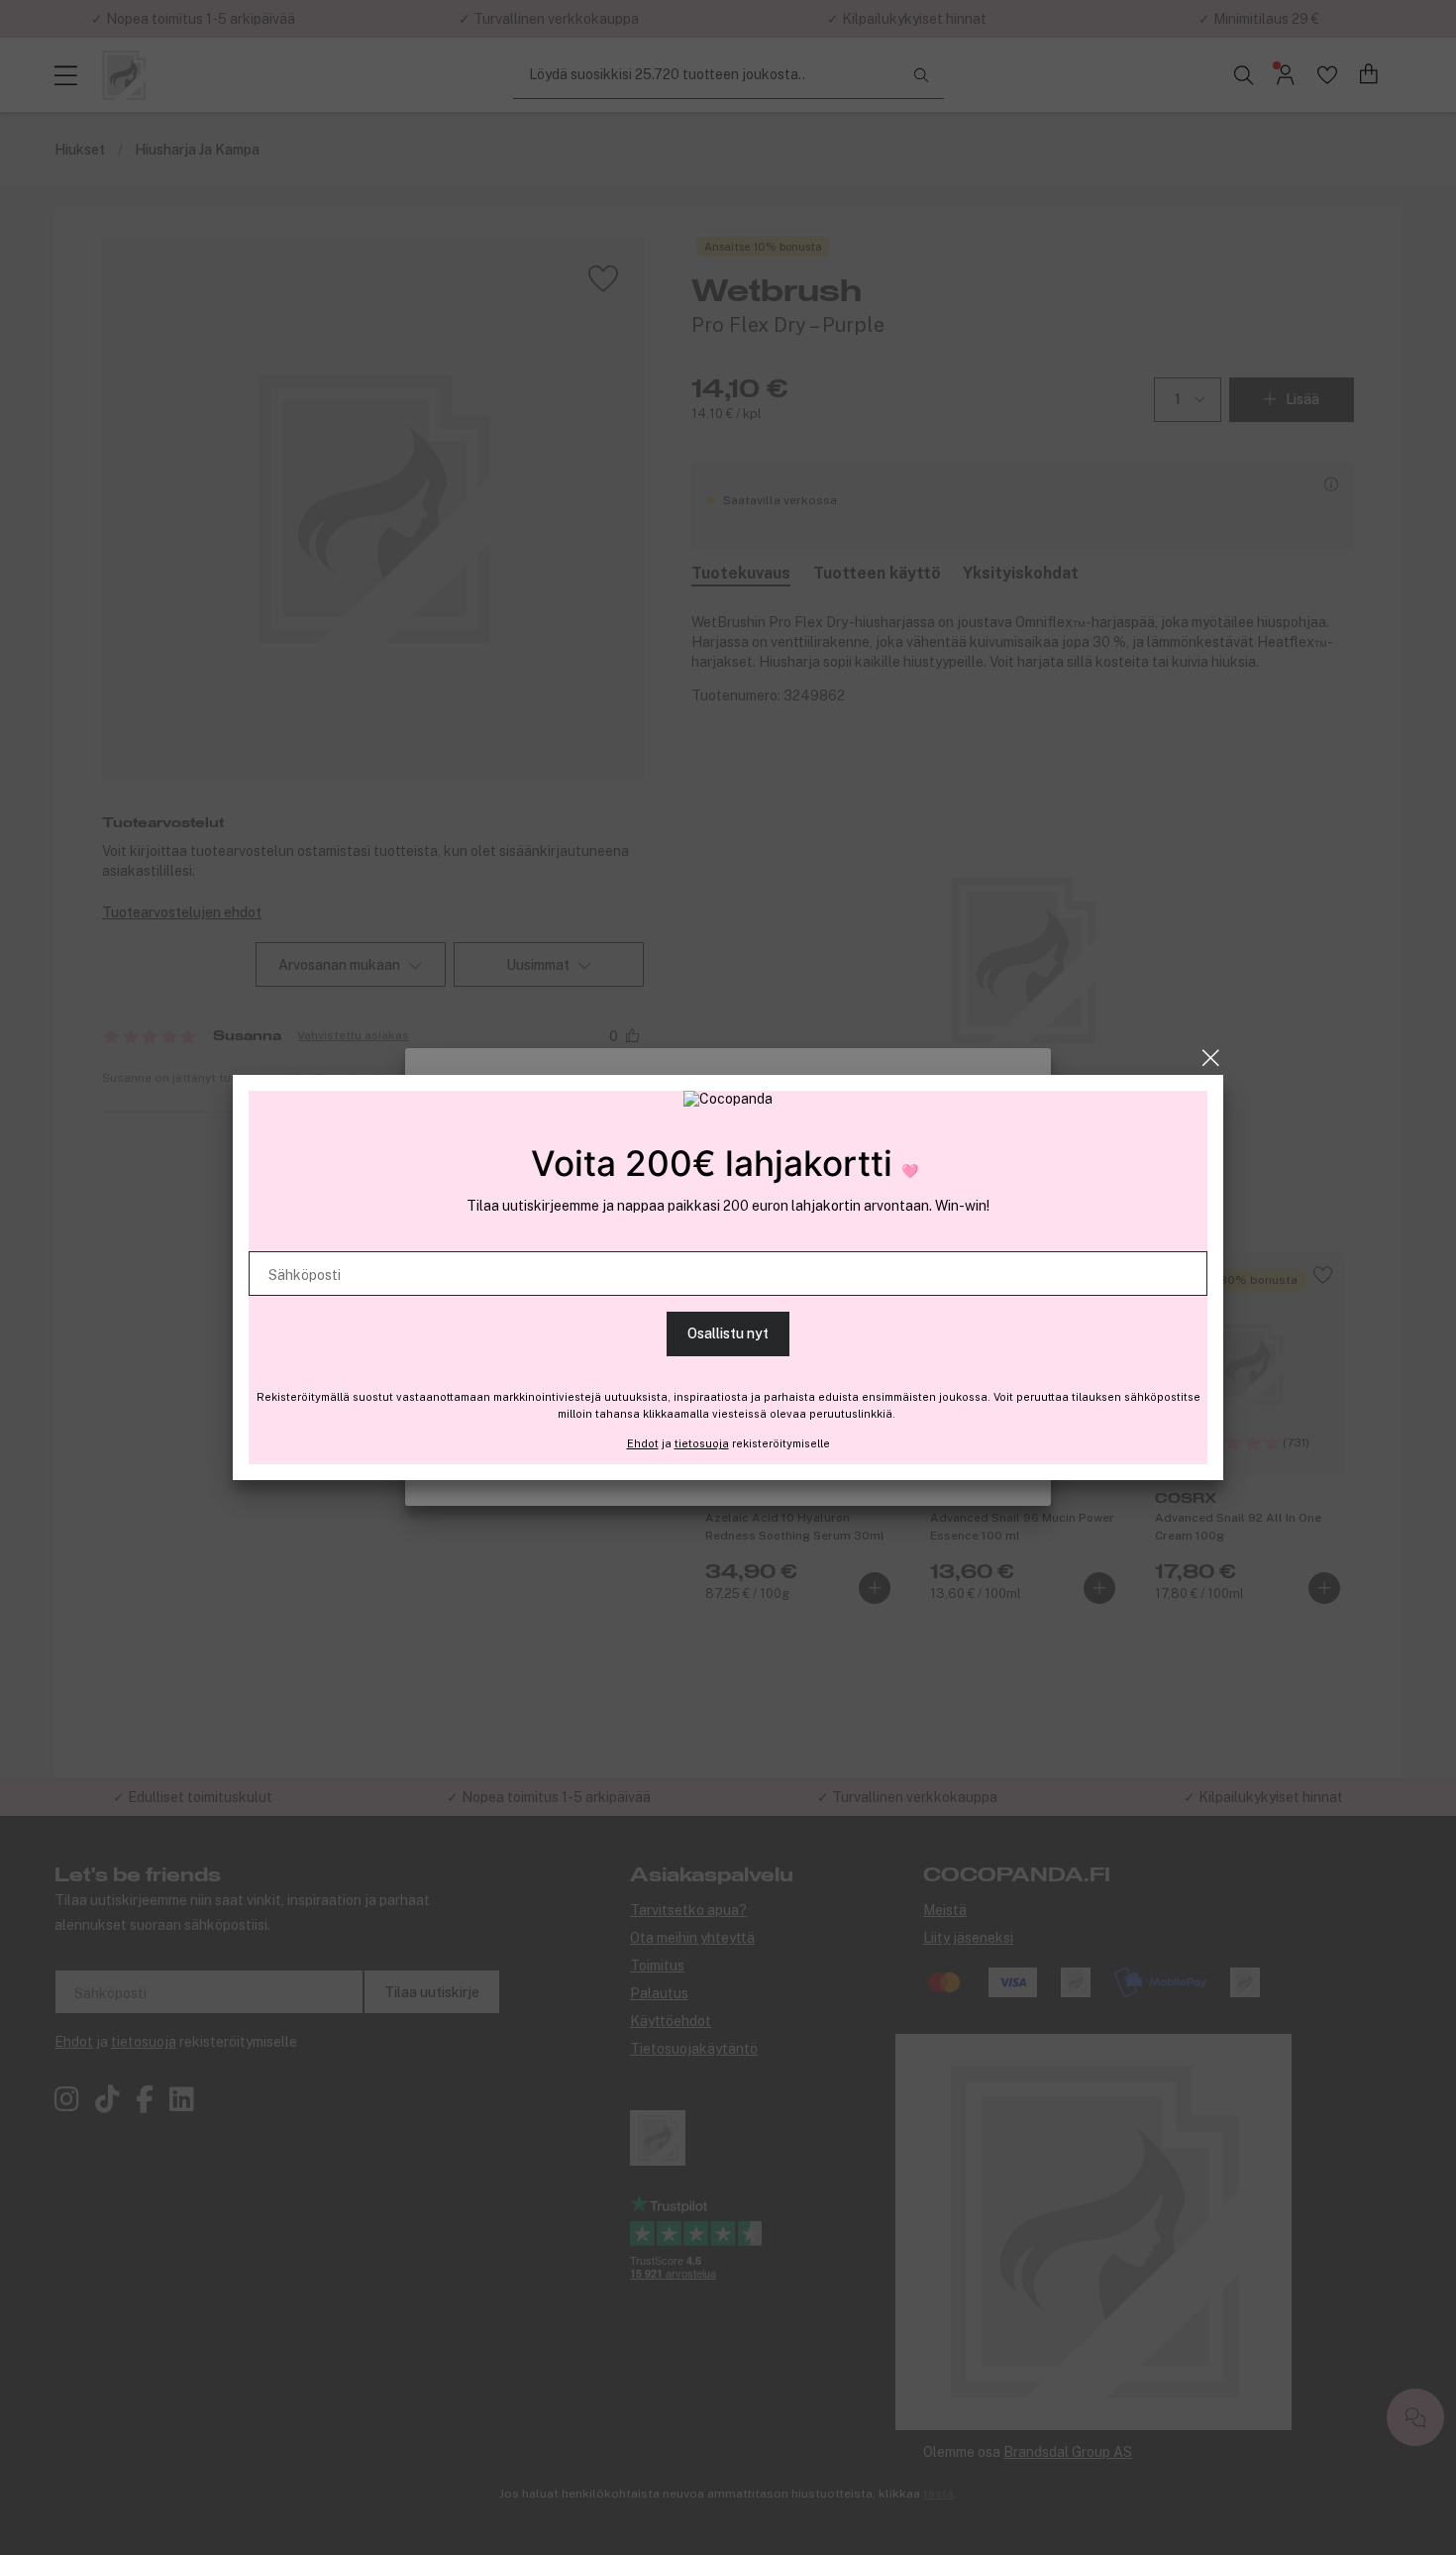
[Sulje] (1211, 1058)
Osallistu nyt (728, 1333)
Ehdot (643, 1443)
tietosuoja (702, 1443)
